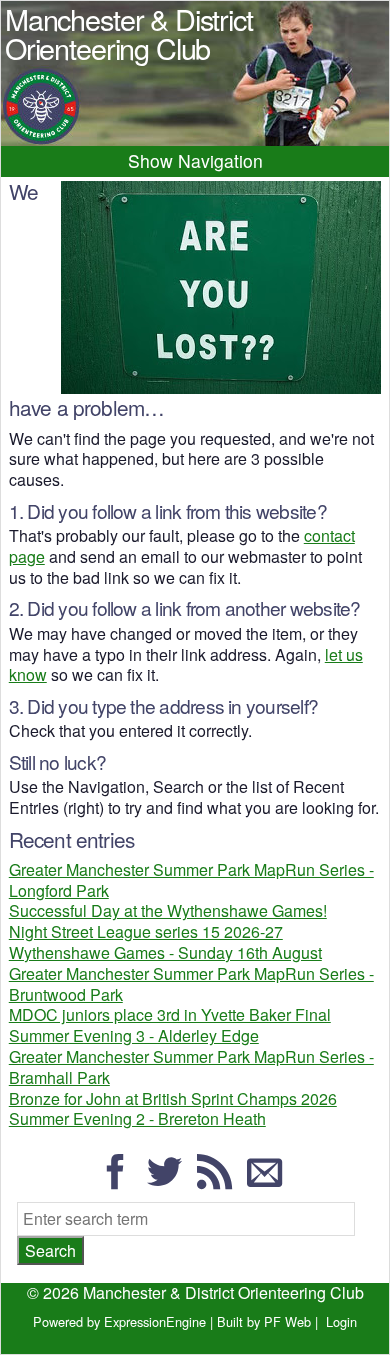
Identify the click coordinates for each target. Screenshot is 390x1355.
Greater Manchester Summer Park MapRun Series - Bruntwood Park (191, 984)
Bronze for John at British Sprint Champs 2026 (173, 1098)
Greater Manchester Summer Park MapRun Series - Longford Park (191, 880)
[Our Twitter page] (170, 1180)
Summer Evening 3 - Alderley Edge (134, 1035)
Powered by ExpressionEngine (119, 1321)
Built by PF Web (264, 1321)
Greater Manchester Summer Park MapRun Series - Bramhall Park (191, 1067)
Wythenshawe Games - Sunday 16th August (165, 952)
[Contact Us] (270, 1180)
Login (341, 1321)
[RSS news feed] (220, 1180)
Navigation (220, 160)
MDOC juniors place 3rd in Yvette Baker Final (170, 1014)
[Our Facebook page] (121, 1180)
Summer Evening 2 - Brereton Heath (137, 1118)
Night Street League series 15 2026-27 (146, 931)
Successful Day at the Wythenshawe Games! (168, 910)
